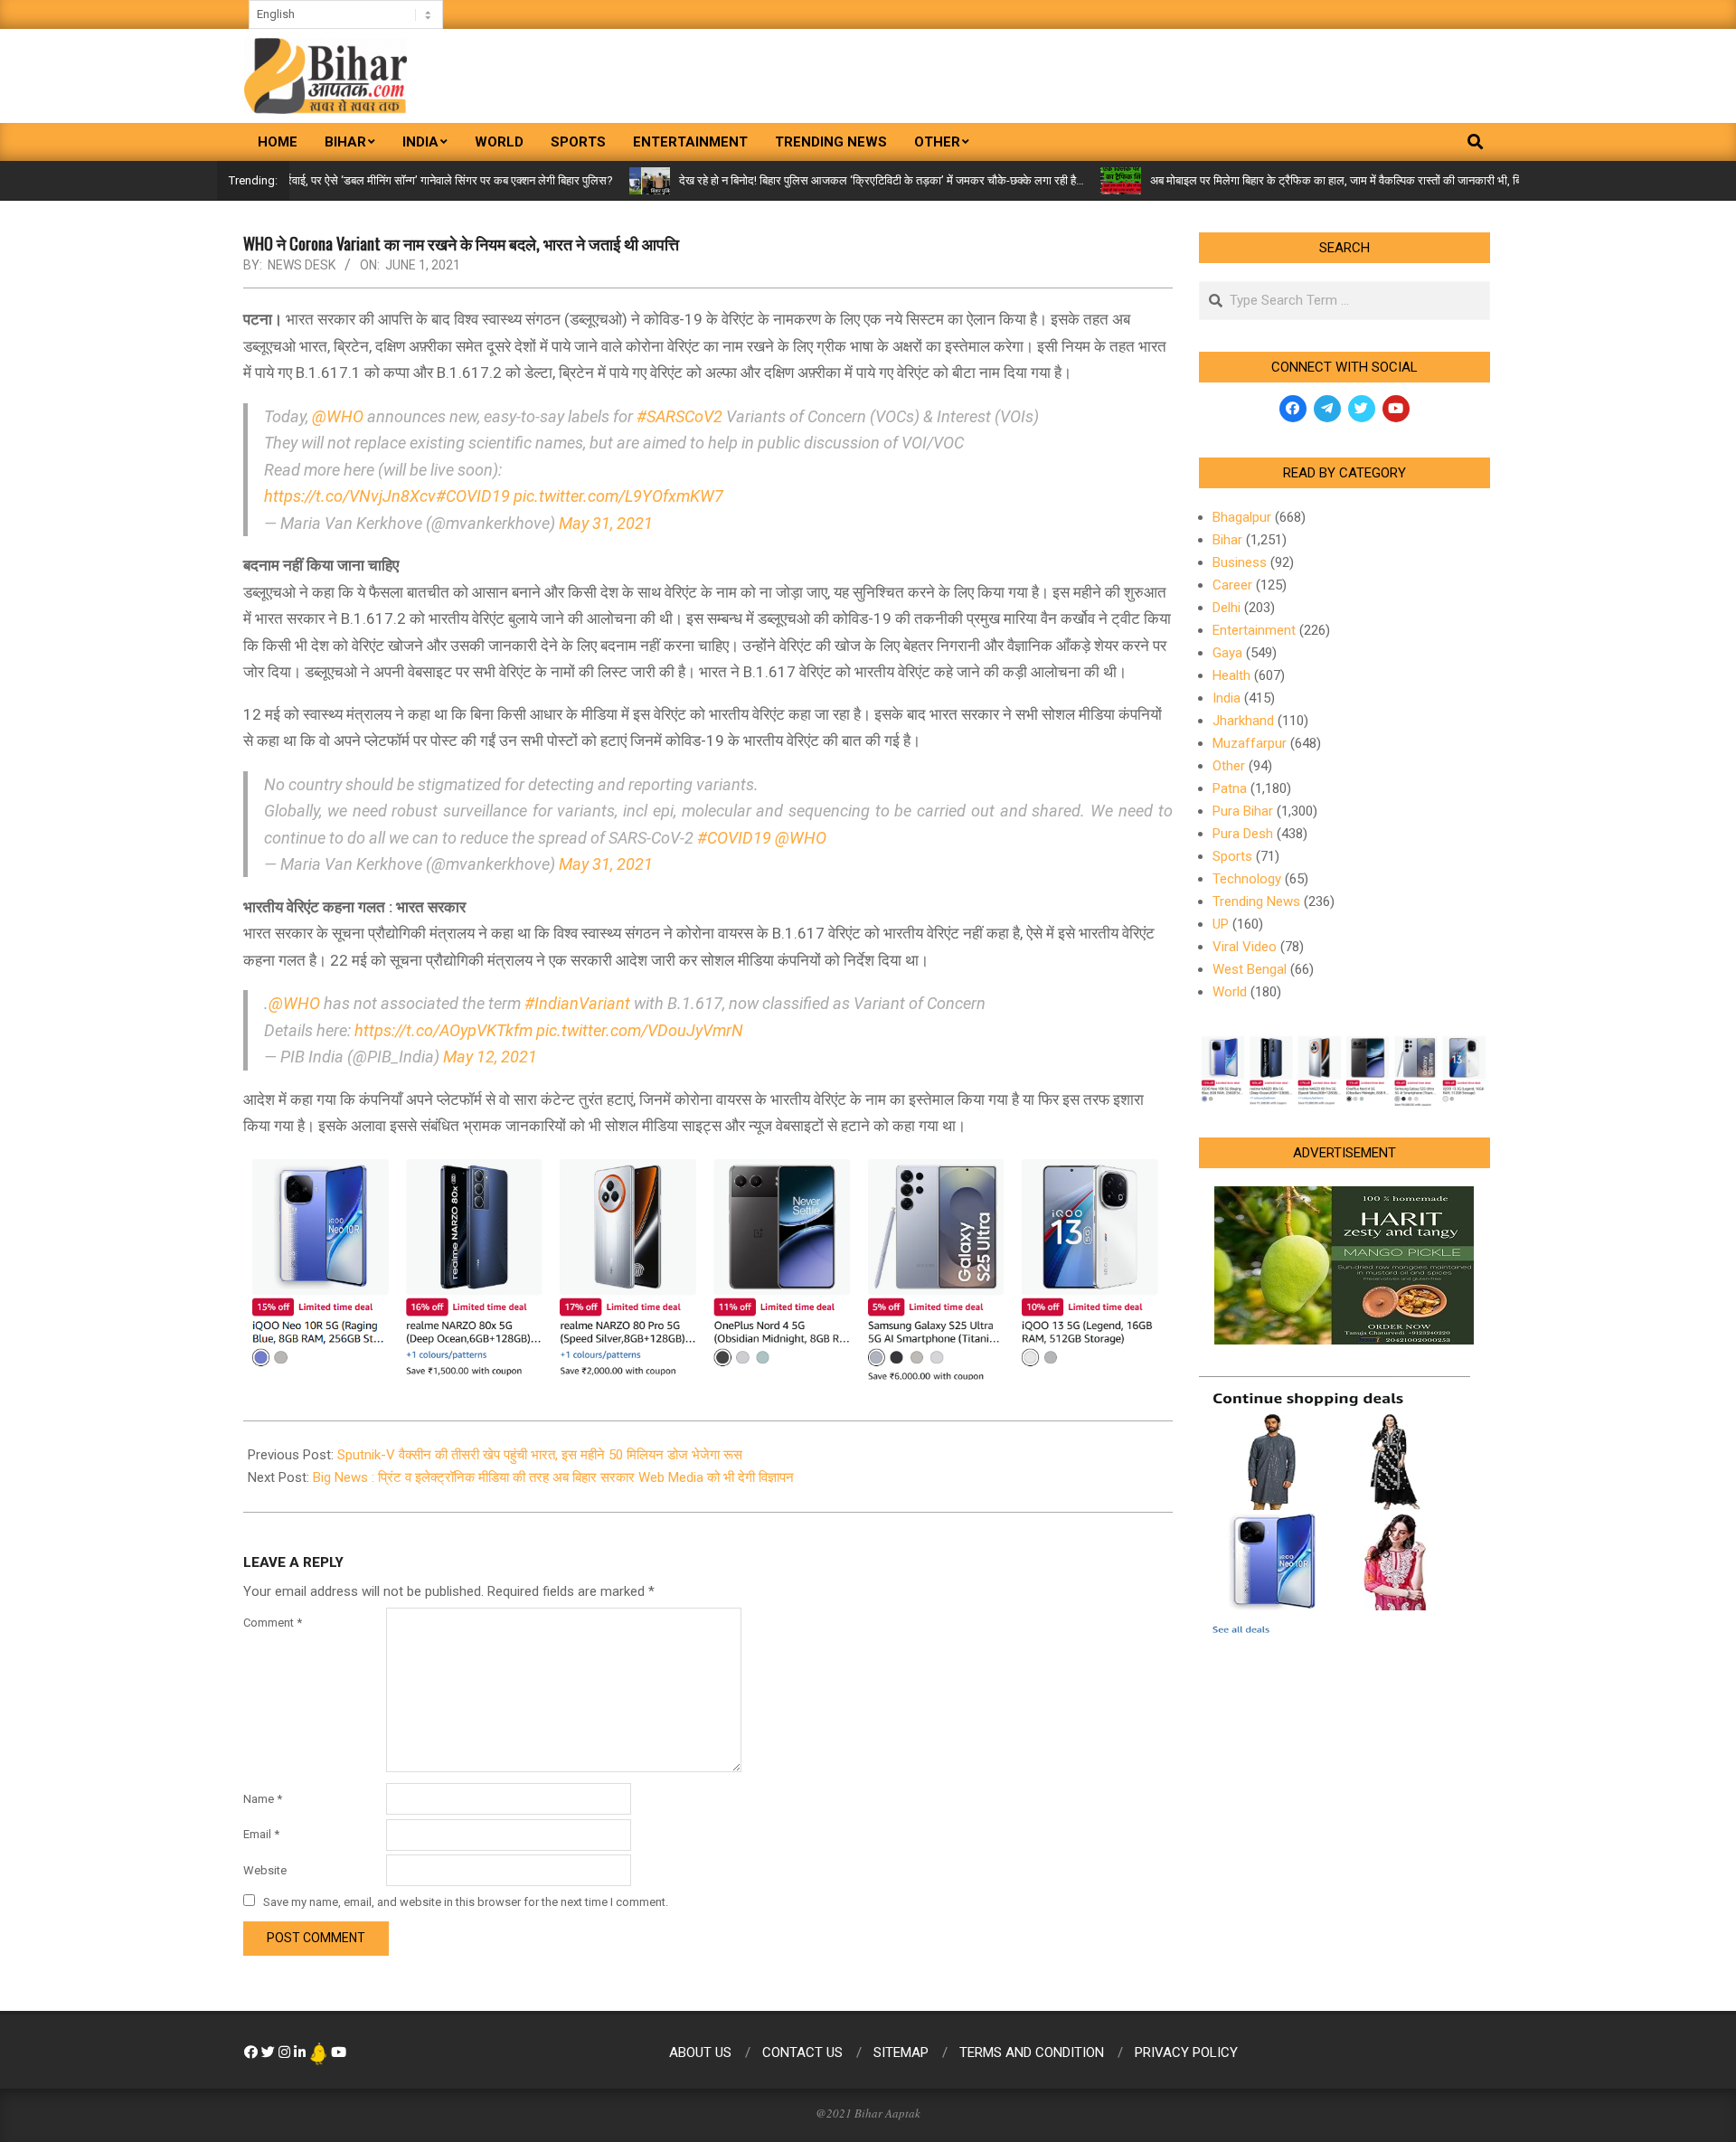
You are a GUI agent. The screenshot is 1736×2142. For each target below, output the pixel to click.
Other (1229, 766)
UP (1221, 924)
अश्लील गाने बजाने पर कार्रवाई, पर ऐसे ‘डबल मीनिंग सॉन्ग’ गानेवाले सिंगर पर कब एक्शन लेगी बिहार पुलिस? (341, 180)
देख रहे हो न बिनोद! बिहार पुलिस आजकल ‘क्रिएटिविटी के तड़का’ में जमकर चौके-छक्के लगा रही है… (825, 180)
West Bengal (1250, 969)
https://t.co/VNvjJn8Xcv (350, 496)
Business (1240, 562)
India (1227, 698)
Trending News (1256, 901)
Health (1231, 675)
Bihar (1227, 540)
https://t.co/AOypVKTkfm (443, 1030)
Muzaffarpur (1250, 743)
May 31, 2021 (606, 523)
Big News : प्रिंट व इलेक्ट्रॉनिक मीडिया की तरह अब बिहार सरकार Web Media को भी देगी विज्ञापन (553, 1477)
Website (265, 1870)
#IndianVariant (577, 1003)
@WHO (338, 416)
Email (261, 1834)
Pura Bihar (1243, 811)
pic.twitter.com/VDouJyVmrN (640, 1030)
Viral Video (1245, 947)
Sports (1232, 856)
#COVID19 (473, 496)
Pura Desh (1243, 834)
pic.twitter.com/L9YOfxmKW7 (618, 496)
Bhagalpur (1242, 517)
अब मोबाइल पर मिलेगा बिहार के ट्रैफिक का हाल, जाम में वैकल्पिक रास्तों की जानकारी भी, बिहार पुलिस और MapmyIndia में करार (1359, 180)
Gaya (1227, 653)
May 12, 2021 (490, 1057)
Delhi (1227, 608)
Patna (1230, 788)
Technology (1247, 879)
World (1230, 992)
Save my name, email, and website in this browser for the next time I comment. (466, 1902)
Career (1232, 585)
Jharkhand (1243, 721)
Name (263, 1799)
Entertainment (1254, 630)
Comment (273, 1623)
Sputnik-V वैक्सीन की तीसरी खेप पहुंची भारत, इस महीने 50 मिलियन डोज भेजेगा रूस (540, 1455)
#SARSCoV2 (679, 416)
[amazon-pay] (708, 1266)
